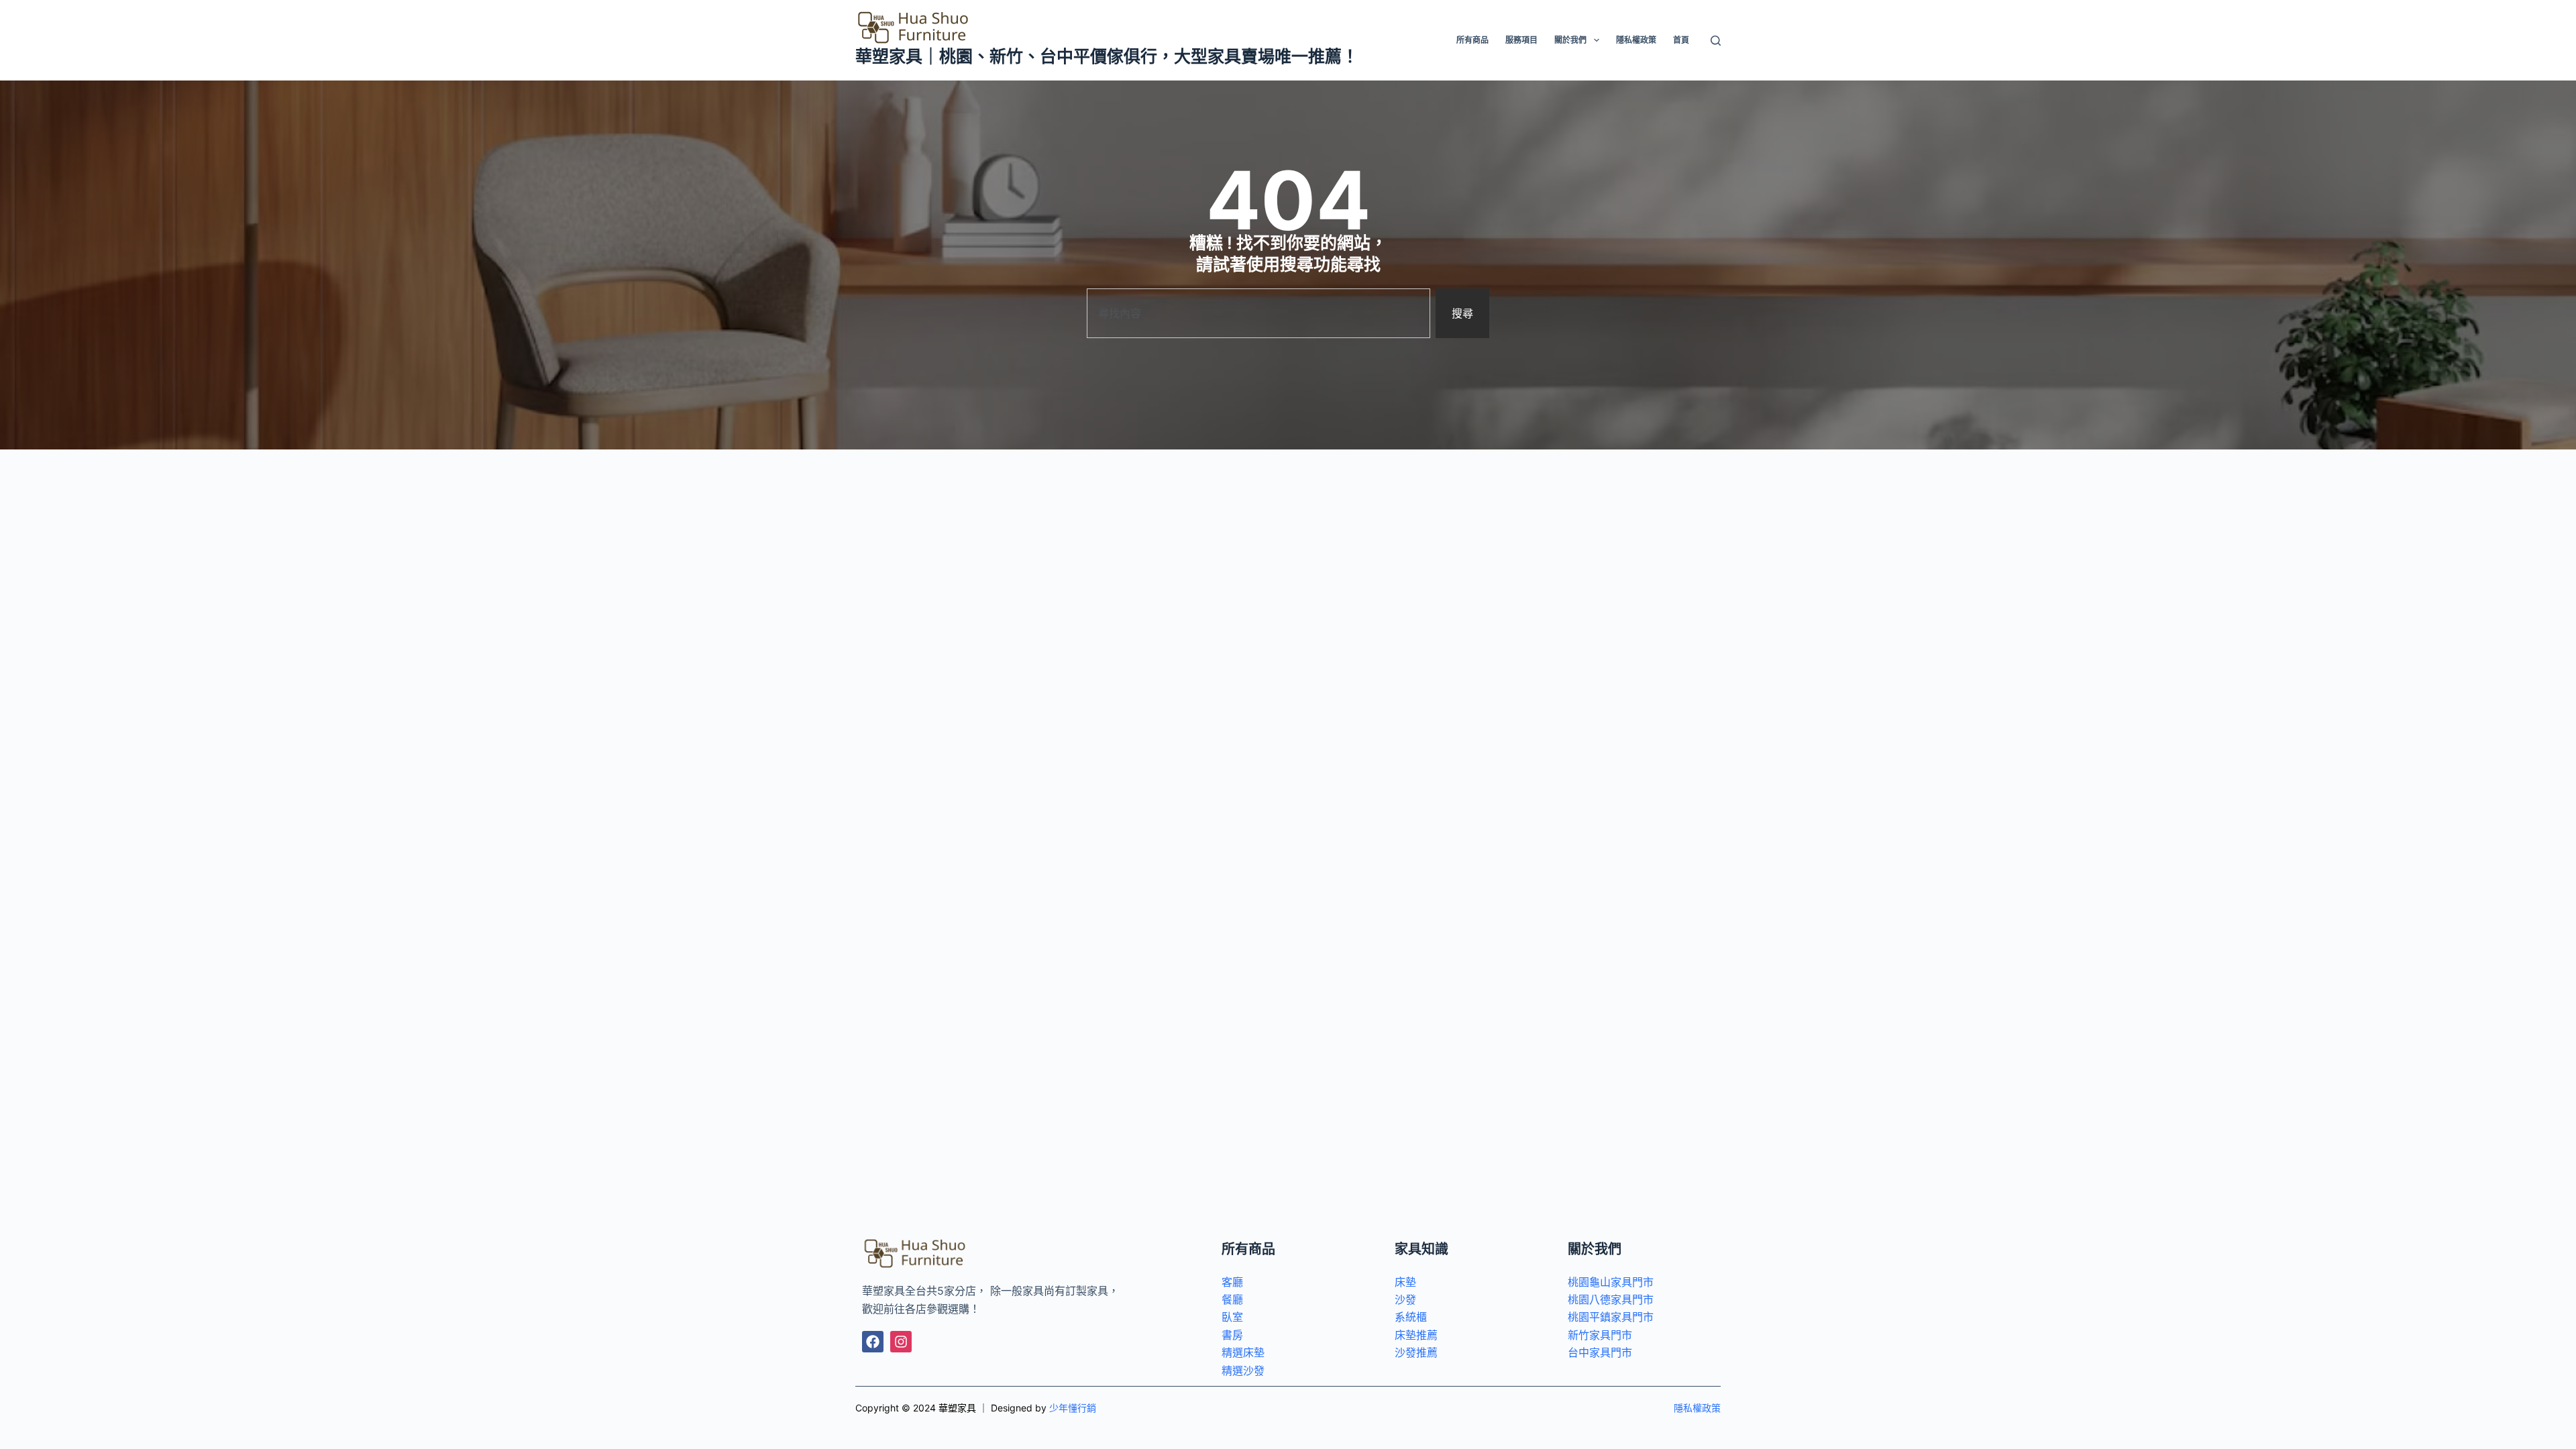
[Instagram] (901, 1342)
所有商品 (1472, 40)
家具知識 (1421, 1249)
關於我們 (1570, 40)
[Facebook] (873, 1342)
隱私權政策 (1636, 40)
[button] (1597, 40)
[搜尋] (1716, 41)
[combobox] (1258, 313)
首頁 (1681, 40)
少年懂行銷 (1073, 1408)
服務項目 (1521, 40)
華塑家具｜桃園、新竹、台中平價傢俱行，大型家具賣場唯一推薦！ (1107, 56)
